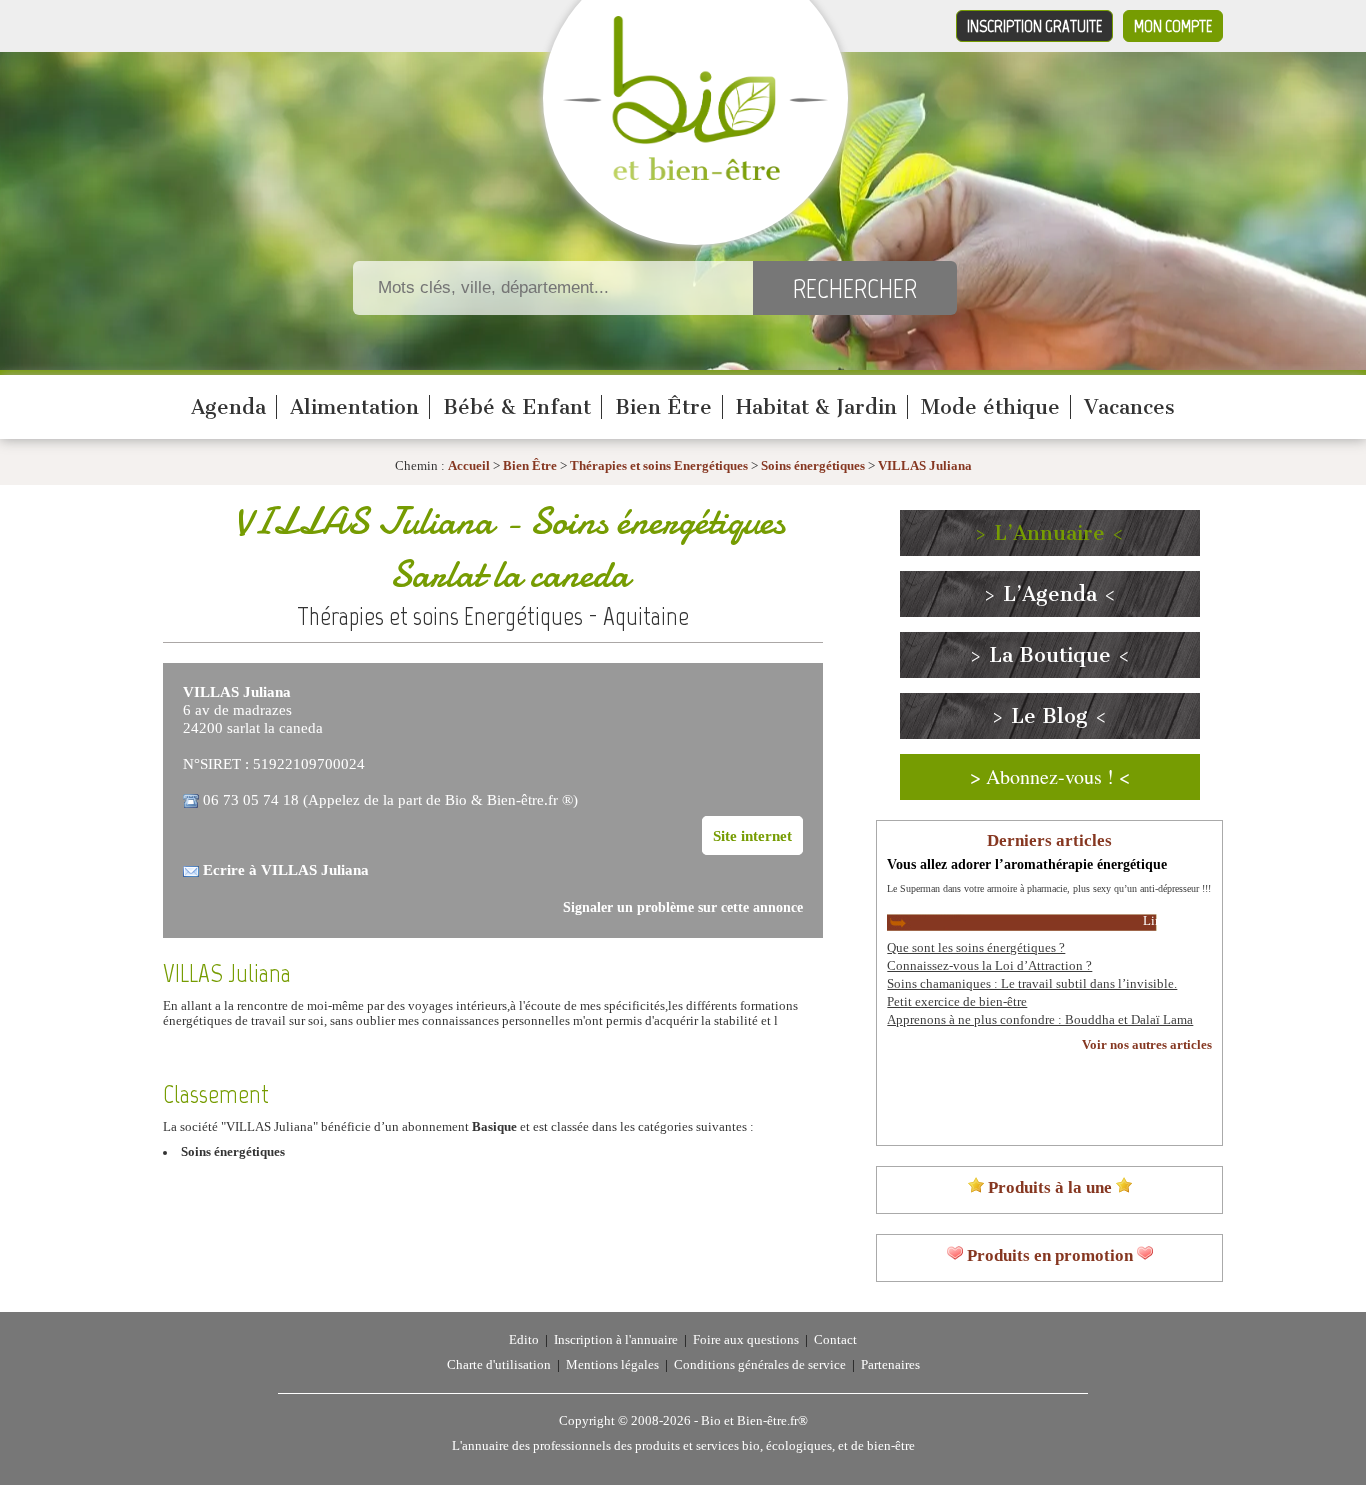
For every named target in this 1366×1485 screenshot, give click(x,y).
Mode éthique (990, 407)
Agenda (228, 407)
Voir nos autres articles (1147, 1045)
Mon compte (1173, 26)
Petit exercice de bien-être (957, 1002)
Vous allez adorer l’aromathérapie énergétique (1027, 864)
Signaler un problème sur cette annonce (683, 907)
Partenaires (890, 1365)
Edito (524, 1340)
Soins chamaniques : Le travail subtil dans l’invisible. (1032, 984)
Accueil (469, 466)
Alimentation (354, 407)
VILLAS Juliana (925, 466)
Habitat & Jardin (816, 407)
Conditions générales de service (760, 1365)
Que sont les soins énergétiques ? (976, 948)
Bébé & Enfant (517, 407)
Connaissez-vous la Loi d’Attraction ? (989, 966)
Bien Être (663, 407)
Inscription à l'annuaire (616, 1340)
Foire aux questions (746, 1340)
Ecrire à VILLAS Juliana (286, 869)
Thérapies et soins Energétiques (660, 466)
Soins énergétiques (813, 466)
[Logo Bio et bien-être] (695, 176)
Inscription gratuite (1034, 26)
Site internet (752, 835)
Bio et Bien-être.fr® (754, 1421)
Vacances (1129, 407)
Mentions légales (612, 1365)
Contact (835, 1340)
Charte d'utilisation (499, 1365)
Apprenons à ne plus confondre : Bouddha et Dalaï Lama (1040, 1020)
